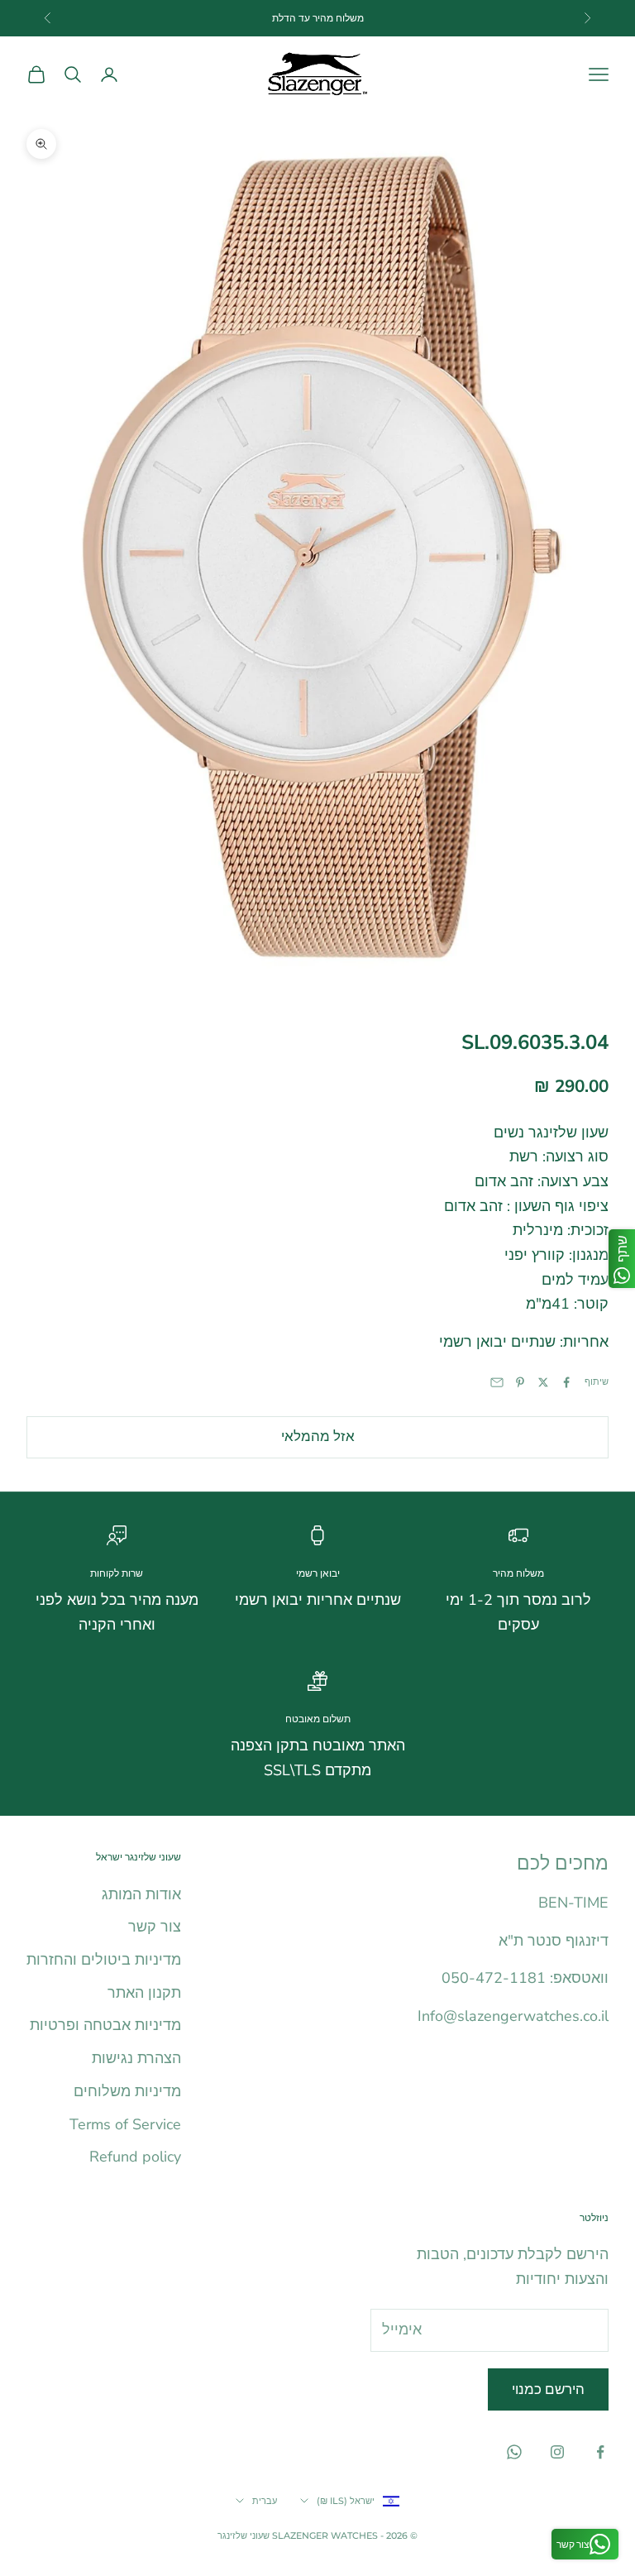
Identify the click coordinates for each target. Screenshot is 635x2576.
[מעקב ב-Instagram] (557, 2452)
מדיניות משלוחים (127, 2091)
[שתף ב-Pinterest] (520, 1382)
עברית (265, 2501)
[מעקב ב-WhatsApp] (514, 2452)
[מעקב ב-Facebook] (600, 2452)
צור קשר (155, 1927)
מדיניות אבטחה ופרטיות (105, 2025)
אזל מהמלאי (318, 1436)
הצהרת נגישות (136, 2058)
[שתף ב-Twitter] (543, 1382)
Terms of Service (125, 2124)
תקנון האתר (144, 1993)
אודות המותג (141, 1894)
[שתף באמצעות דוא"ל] (497, 1382)
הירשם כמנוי (548, 2389)
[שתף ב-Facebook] (566, 1382)
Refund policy (135, 2157)
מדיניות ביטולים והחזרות (104, 1960)
